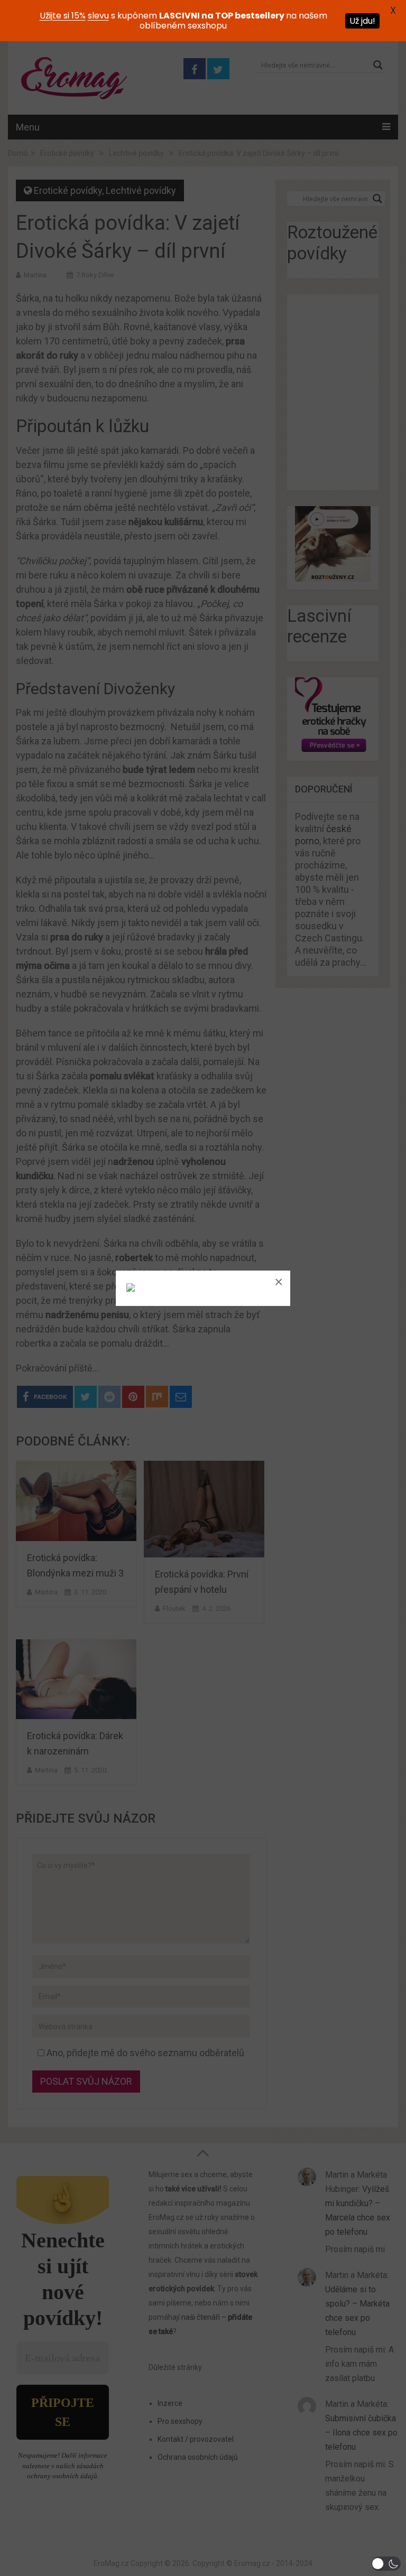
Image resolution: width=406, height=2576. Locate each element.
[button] (386, 2564)
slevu (98, 16)
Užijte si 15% (63, 16)
